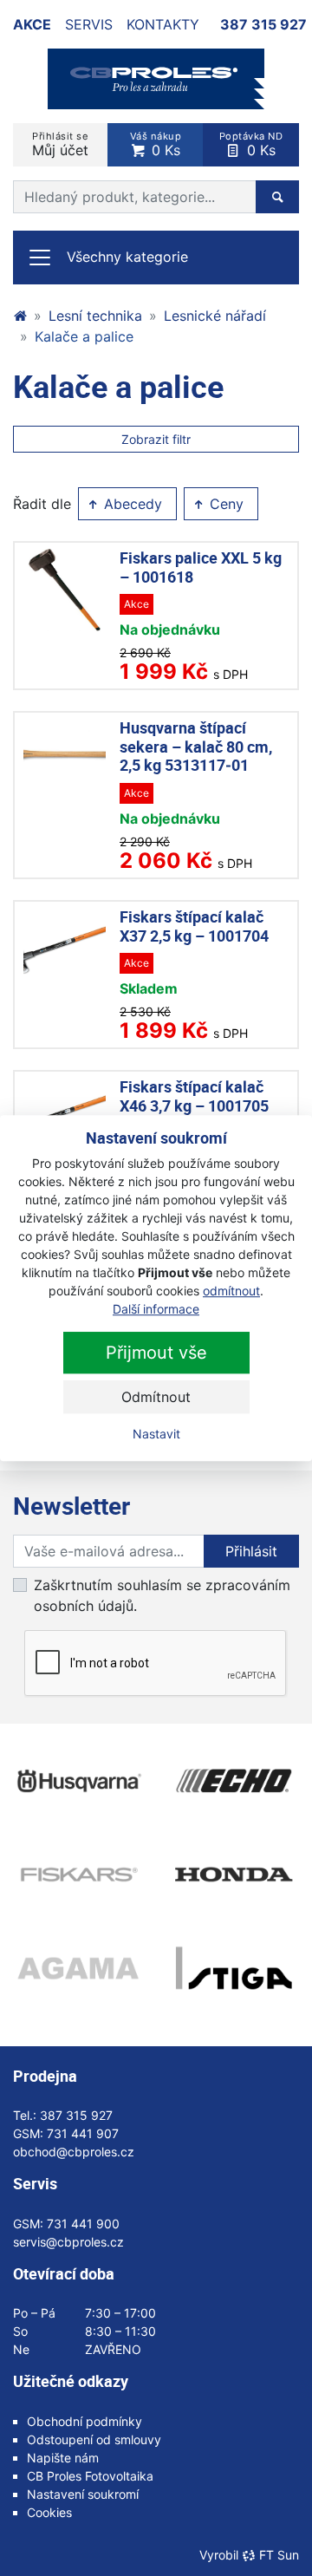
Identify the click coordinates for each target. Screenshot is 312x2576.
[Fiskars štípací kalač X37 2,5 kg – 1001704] (65, 949)
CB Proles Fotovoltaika (90, 2476)
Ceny (224, 504)
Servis (89, 24)
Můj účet (60, 144)
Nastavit (156, 1434)
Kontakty (163, 24)
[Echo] (234, 1781)
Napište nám (63, 2458)
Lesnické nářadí (215, 316)
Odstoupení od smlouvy (94, 2439)
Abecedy (131, 504)
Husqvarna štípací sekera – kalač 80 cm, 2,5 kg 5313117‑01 (196, 746)
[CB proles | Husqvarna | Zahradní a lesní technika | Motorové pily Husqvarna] (20, 316)
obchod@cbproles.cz (74, 2152)
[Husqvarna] (78, 1781)
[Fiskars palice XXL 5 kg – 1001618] (65, 590)
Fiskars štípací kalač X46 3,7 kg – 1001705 (194, 1096)
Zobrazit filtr (156, 439)
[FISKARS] (78, 1875)
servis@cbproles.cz (68, 2242)
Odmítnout (156, 1397)
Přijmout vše (156, 1353)
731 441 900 (83, 2224)
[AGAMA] (78, 1968)
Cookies (49, 2512)
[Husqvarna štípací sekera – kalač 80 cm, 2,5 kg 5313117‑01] (65, 760)
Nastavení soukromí (83, 2494)
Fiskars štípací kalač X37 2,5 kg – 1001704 (194, 926)
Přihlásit (251, 1551)
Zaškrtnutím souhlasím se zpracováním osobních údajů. (162, 1595)
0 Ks (156, 144)
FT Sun (279, 2555)
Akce (32, 24)
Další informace (156, 1309)
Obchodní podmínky (84, 2421)
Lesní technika (95, 316)
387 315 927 (263, 24)
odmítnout (231, 1291)
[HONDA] (234, 1875)
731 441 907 (83, 2133)
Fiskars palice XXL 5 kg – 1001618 (201, 567)
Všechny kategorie (127, 257)
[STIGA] (234, 1968)
